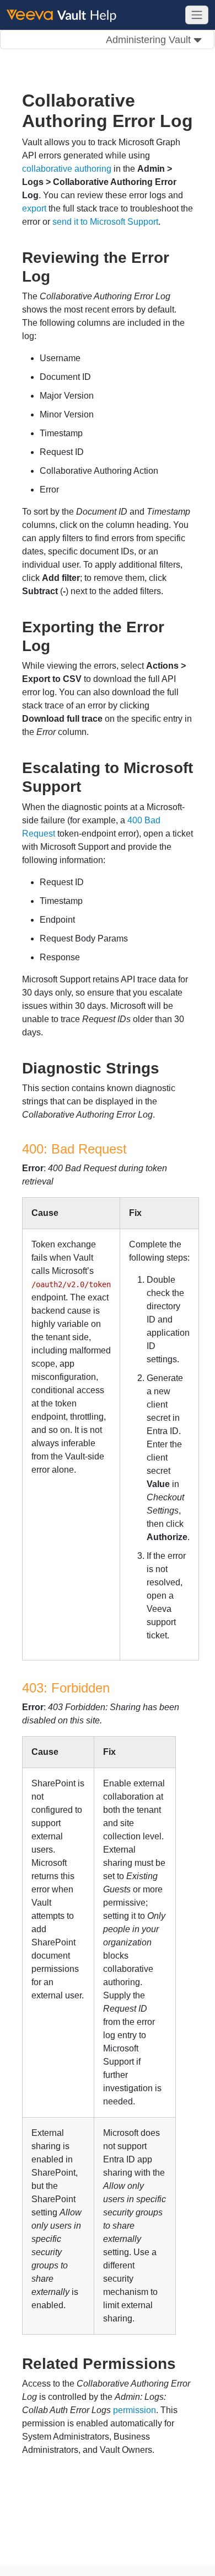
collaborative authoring (67, 169)
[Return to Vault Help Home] (66, 14)
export (34, 208)
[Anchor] (58, 275)
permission (135, 2410)
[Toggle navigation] (197, 15)
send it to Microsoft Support (105, 222)
